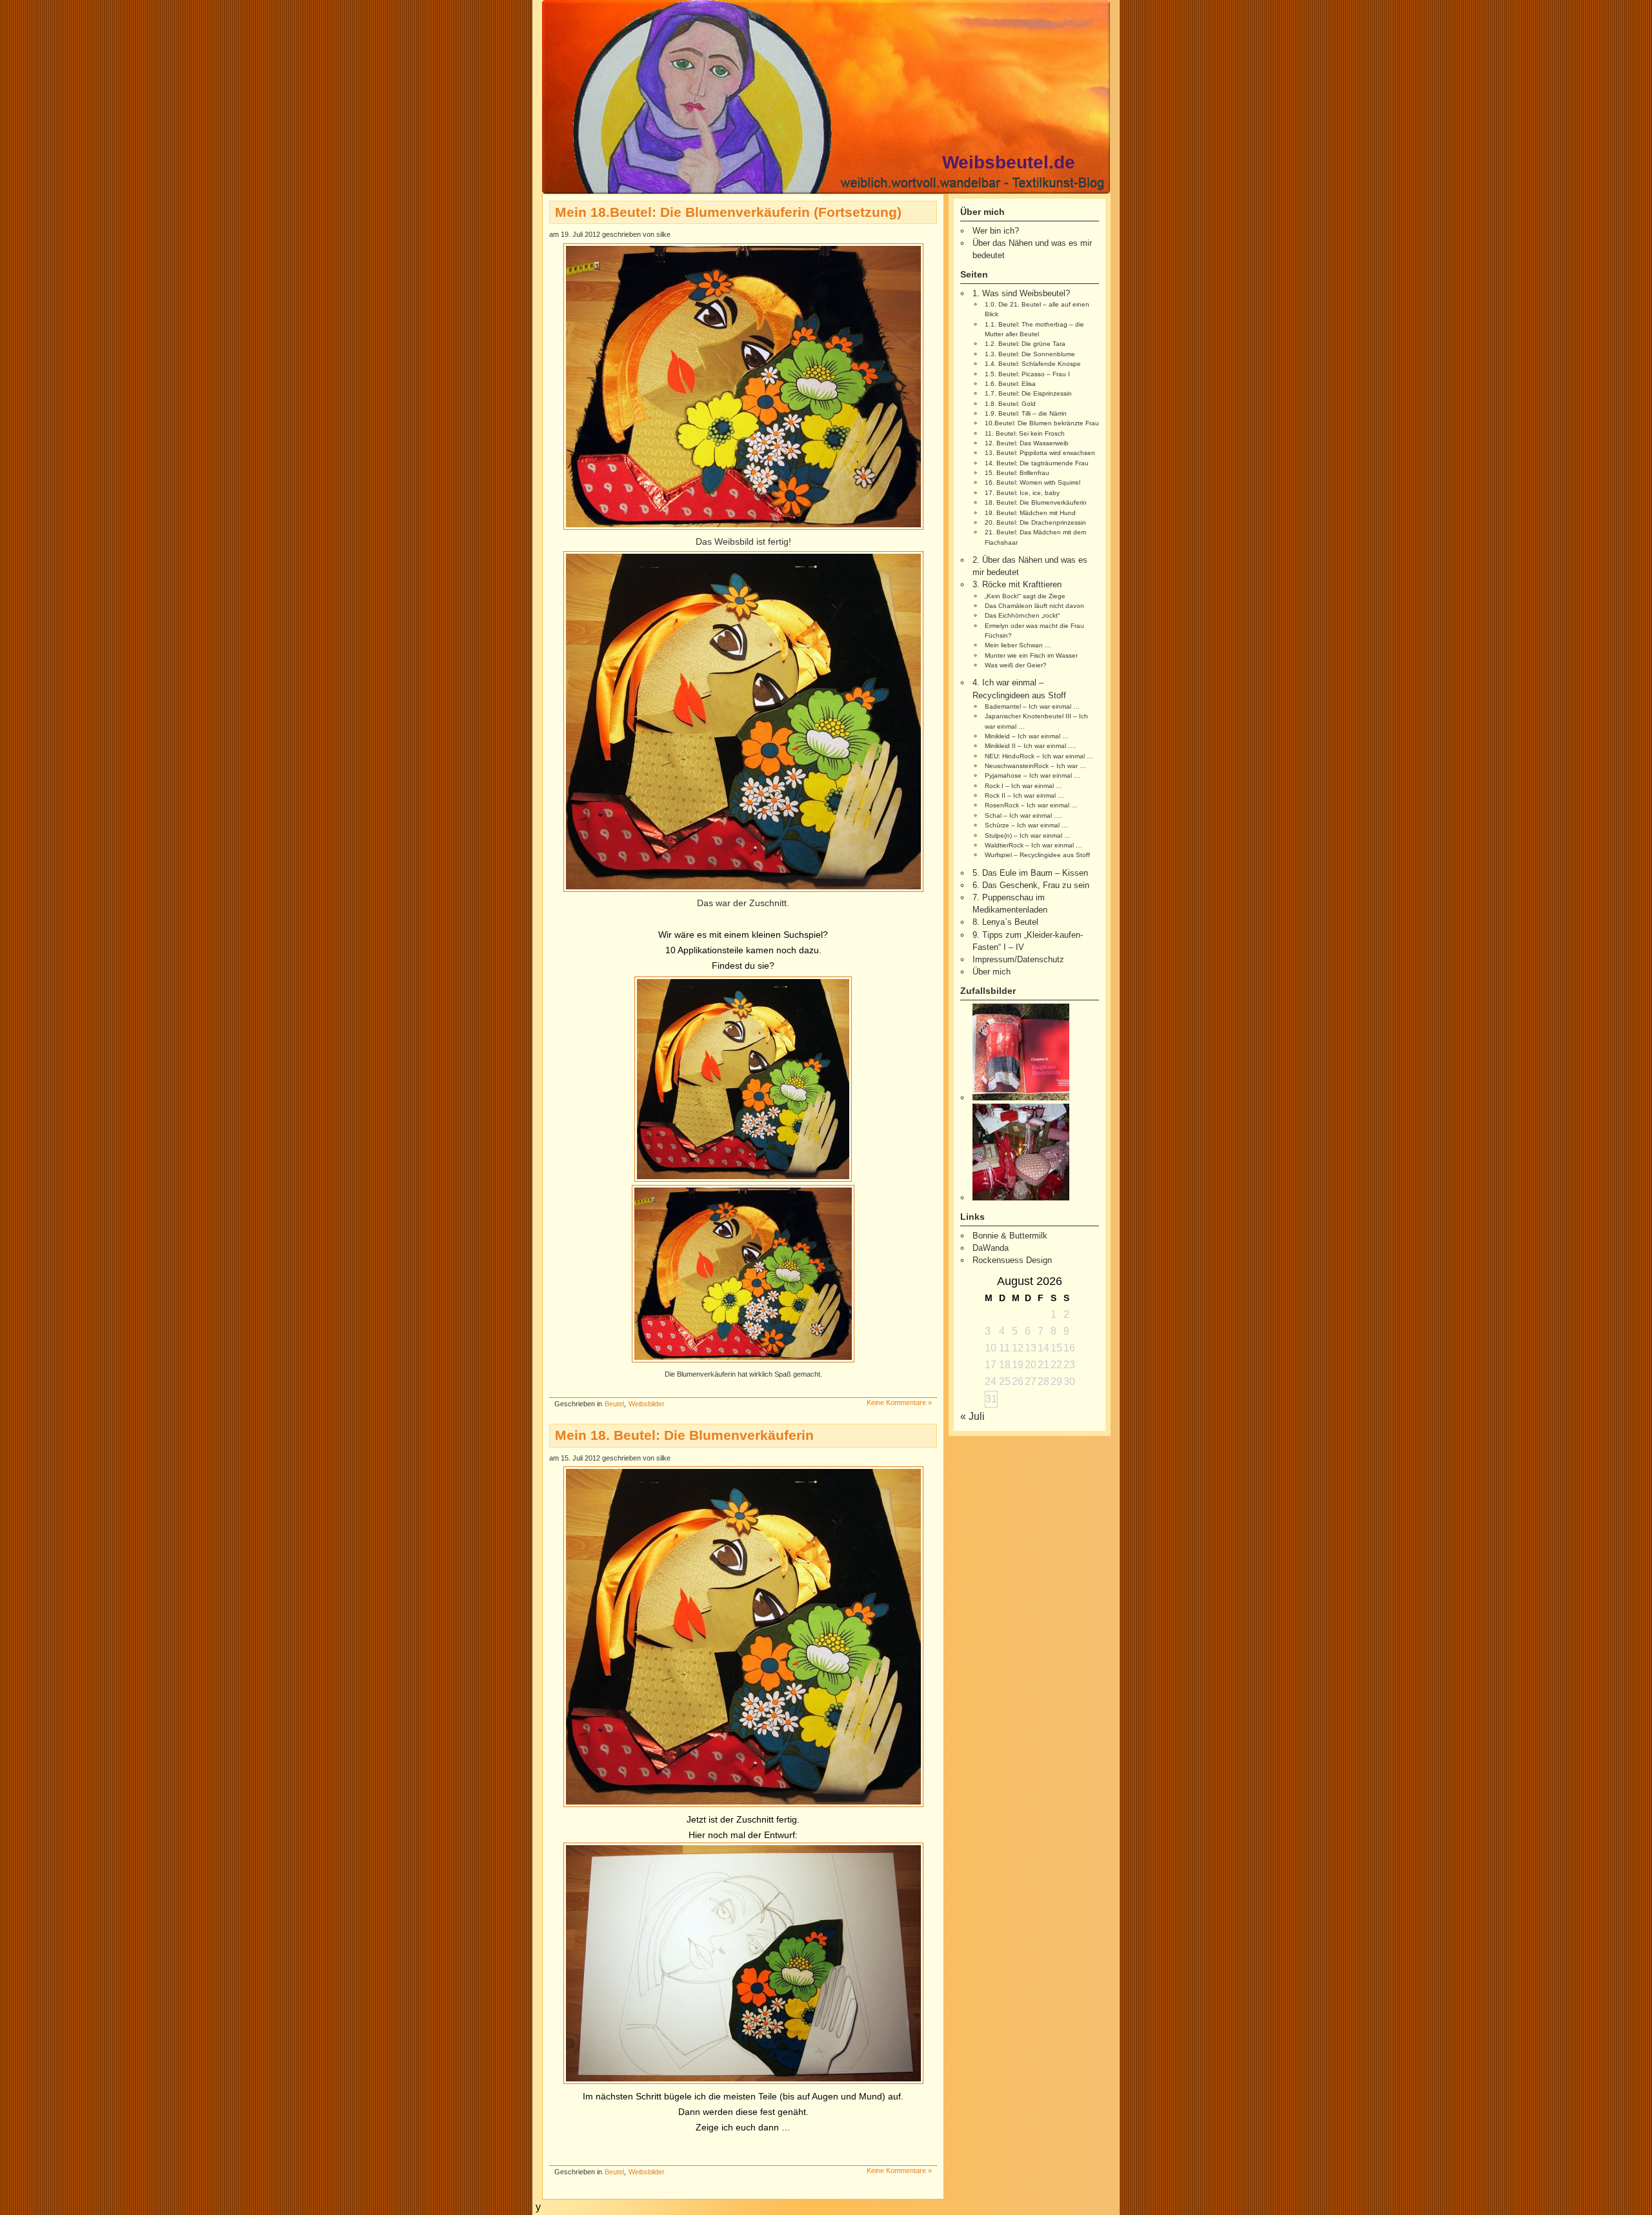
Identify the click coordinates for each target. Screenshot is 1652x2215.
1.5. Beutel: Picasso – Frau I (1027, 374)
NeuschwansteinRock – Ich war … (1035, 766)
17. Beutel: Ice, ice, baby (1022, 493)
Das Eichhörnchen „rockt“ (1022, 615)
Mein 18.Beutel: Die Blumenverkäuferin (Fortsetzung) (728, 212)
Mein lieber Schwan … (1018, 645)
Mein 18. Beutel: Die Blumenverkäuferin (684, 1435)
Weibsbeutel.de (1009, 162)
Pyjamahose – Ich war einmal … (1032, 775)
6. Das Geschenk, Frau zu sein (1031, 885)
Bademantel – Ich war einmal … (1032, 706)
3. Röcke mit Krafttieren (1017, 584)
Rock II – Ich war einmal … (1024, 795)
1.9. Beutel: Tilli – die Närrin (1026, 413)
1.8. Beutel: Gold (1010, 404)
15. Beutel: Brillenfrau (1017, 473)
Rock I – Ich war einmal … (1023, 786)
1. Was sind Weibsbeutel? (1021, 293)
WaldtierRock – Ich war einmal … (1033, 845)
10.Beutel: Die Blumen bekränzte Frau (1042, 423)
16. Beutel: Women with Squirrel (1032, 482)
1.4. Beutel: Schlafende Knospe (1033, 364)
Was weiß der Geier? (1016, 665)
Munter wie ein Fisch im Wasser (1031, 655)
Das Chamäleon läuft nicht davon (1034, 606)
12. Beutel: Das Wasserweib (1027, 443)
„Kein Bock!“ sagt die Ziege (1025, 596)
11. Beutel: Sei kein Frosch (1025, 433)
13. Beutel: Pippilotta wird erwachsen (1040, 453)
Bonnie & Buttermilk (1010, 1236)
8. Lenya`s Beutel (1005, 922)
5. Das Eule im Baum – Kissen (1030, 873)
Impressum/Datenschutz (1018, 959)
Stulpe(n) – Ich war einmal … (1028, 835)
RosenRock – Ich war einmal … (1031, 805)
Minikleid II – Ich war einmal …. (1031, 746)
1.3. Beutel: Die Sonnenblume (1030, 354)
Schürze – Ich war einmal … (1026, 825)
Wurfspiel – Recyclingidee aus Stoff (1037, 855)
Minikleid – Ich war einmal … (1027, 736)
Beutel (614, 1404)
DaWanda (991, 1248)
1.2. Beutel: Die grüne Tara (1025, 344)
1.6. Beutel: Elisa (1010, 384)
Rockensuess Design (1012, 1260)
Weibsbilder (647, 1404)
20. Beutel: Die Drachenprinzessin (1035, 522)
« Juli (972, 1416)
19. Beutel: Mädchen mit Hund (1030, 513)
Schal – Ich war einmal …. (1023, 815)
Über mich (992, 972)
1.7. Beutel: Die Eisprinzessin (1028, 393)
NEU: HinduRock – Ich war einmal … (1039, 756)
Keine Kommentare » (899, 1402)
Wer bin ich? (996, 231)
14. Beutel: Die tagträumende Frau (1037, 463)
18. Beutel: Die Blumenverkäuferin (1036, 502)
